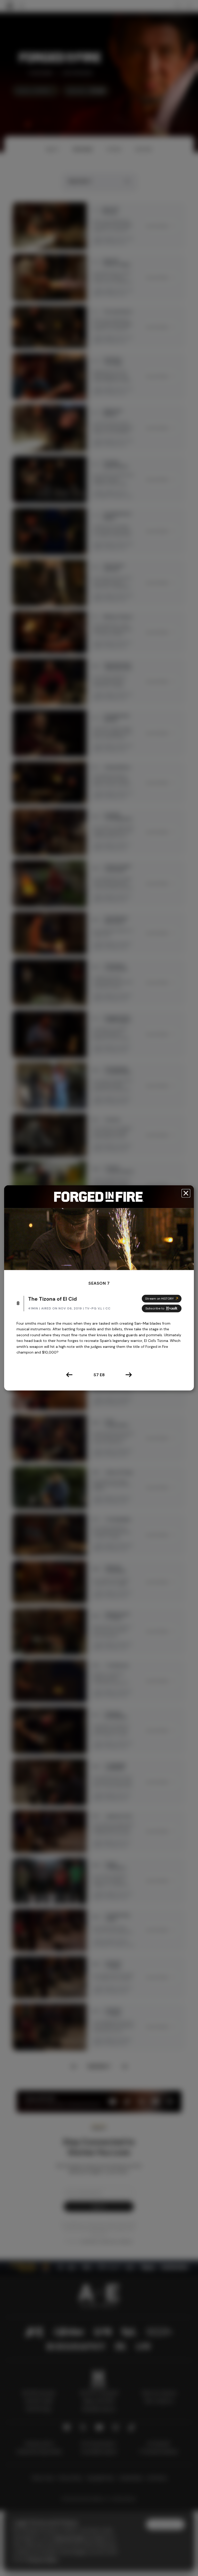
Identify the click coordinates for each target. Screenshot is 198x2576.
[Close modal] (186, 1193)
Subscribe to (155, 1308)
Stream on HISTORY (159, 1299)
